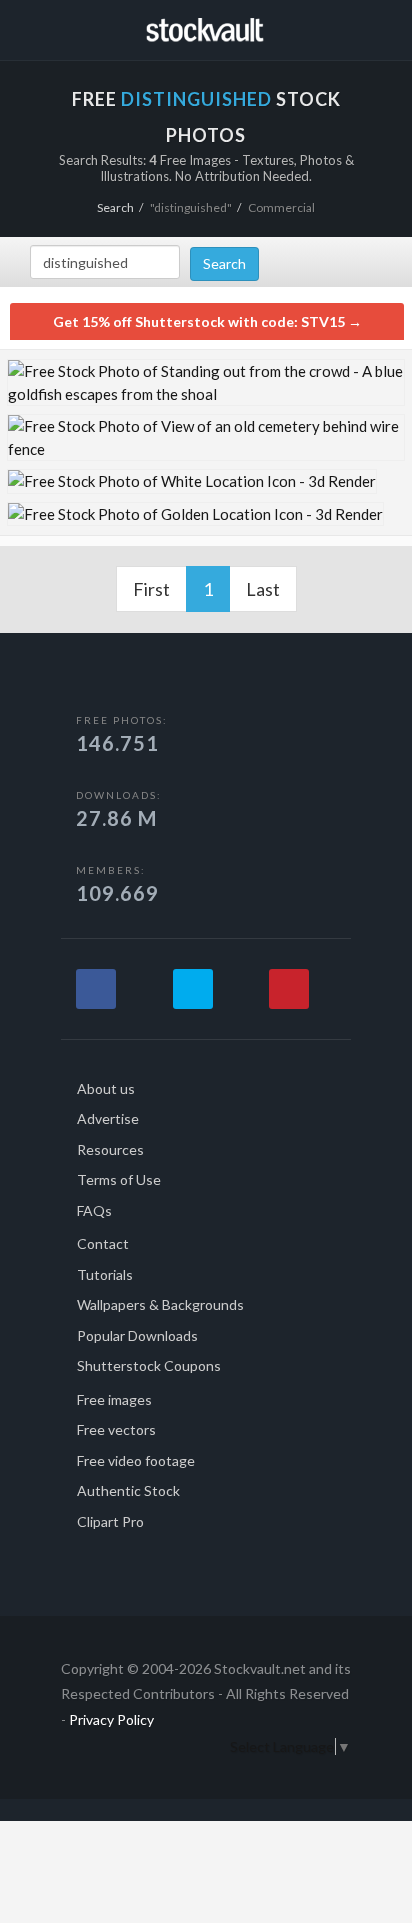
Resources (110, 1149)
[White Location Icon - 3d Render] (192, 481)
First (151, 589)
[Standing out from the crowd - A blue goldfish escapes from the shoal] (206, 382)
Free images (114, 1399)
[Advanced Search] (359, 27)
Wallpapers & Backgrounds (160, 1304)
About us (106, 1088)
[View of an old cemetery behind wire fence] (206, 437)
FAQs (94, 1210)
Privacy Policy (111, 1719)
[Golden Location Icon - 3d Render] (195, 514)
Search (115, 207)
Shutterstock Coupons (149, 1365)
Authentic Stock (128, 1490)
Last (263, 589)
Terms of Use (119, 1179)
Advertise (108, 1118)
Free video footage (136, 1460)
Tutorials (105, 1274)
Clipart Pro (110, 1521)
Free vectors (116, 1429)
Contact (103, 1243)
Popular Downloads (137, 1335)
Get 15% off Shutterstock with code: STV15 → (207, 321)
